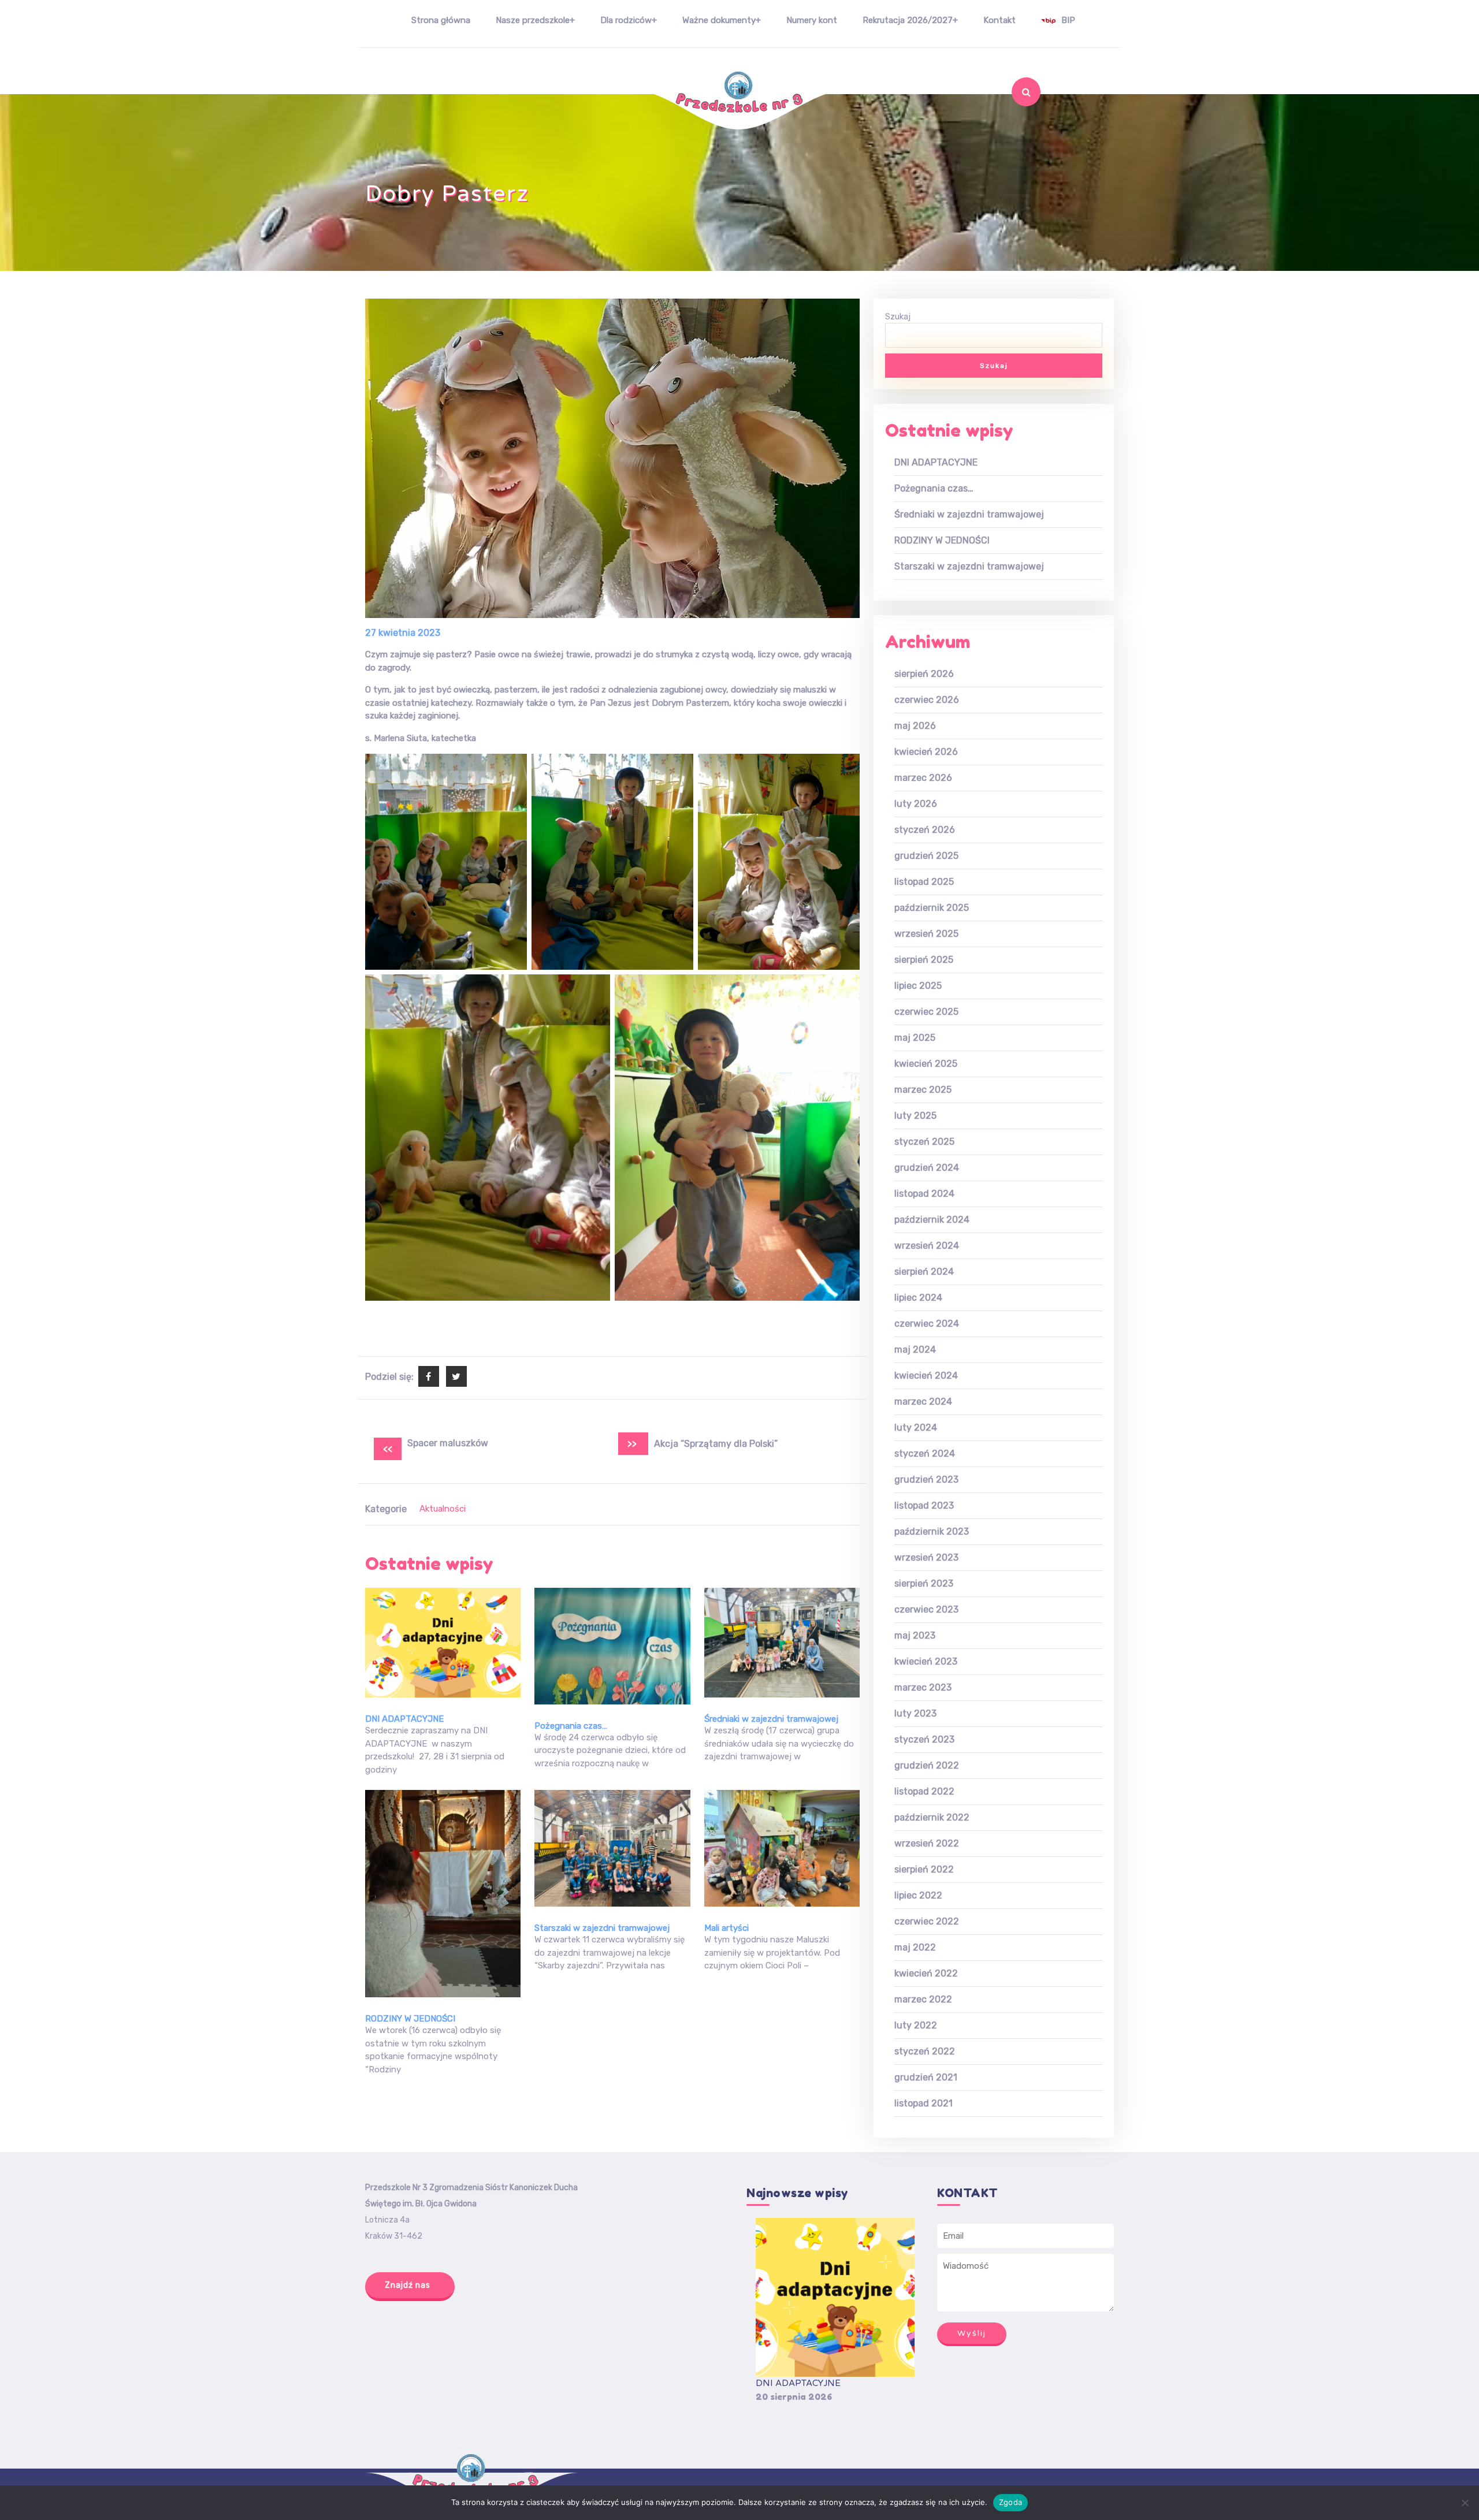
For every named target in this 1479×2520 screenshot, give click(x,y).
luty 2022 (916, 2025)
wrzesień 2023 (926, 1557)
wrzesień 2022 (927, 1843)
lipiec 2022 (918, 1895)
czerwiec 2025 (926, 1012)
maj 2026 (915, 726)
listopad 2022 (924, 1791)
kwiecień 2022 (926, 1973)
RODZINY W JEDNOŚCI (410, 2019)
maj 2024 (915, 1350)
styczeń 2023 (924, 1739)
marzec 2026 (923, 778)
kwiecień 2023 (926, 1661)
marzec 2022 (923, 1999)
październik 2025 (932, 908)
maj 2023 (915, 1635)
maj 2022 (915, 1947)
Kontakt (999, 20)
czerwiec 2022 (927, 1921)
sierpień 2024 (924, 1272)
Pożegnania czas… (571, 1726)
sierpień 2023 (924, 1583)
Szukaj (1004, 122)
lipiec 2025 (918, 986)
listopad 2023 (924, 1505)
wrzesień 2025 (926, 934)
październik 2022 (932, 1817)
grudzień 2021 (926, 2077)
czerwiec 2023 (926, 1609)
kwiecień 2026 (926, 752)
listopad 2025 (924, 882)
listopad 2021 (924, 2103)
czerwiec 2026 (927, 700)
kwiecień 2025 (926, 1064)
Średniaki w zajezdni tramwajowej (771, 1719)
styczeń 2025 (924, 1142)
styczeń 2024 (925, 1453)
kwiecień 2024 (926, 1376)
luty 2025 (915, 1116)
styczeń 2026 (925, 830)
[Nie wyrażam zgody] (1465, 2503)
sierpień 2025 (924, 960)
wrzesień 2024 (927, 1246)
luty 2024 (916, 1427)
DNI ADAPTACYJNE (404, 1719)
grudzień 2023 (926, 1479)
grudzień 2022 (927, 1765)
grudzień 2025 (926, 856)
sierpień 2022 (924, 1869)
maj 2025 (915, 1038)
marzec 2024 (923, 1402)
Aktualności (443, 1509)
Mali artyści (727, 1928)
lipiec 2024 (918, 1298)
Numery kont (812, 20)
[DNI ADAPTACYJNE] (835, 2297)
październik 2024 (932, 1220)
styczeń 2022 (925, 2051)
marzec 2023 (923, 1687)
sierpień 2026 (924, 674)
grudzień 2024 (927, 1168)
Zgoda (1010, 2502)
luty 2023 (915, 1713)
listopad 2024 (924, 1194)
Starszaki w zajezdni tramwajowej (602, 1928)
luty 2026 (916, 804)
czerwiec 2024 (927, 1324)
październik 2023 (932, 1531)
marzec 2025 (923, 1090)
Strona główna (441, 20)
